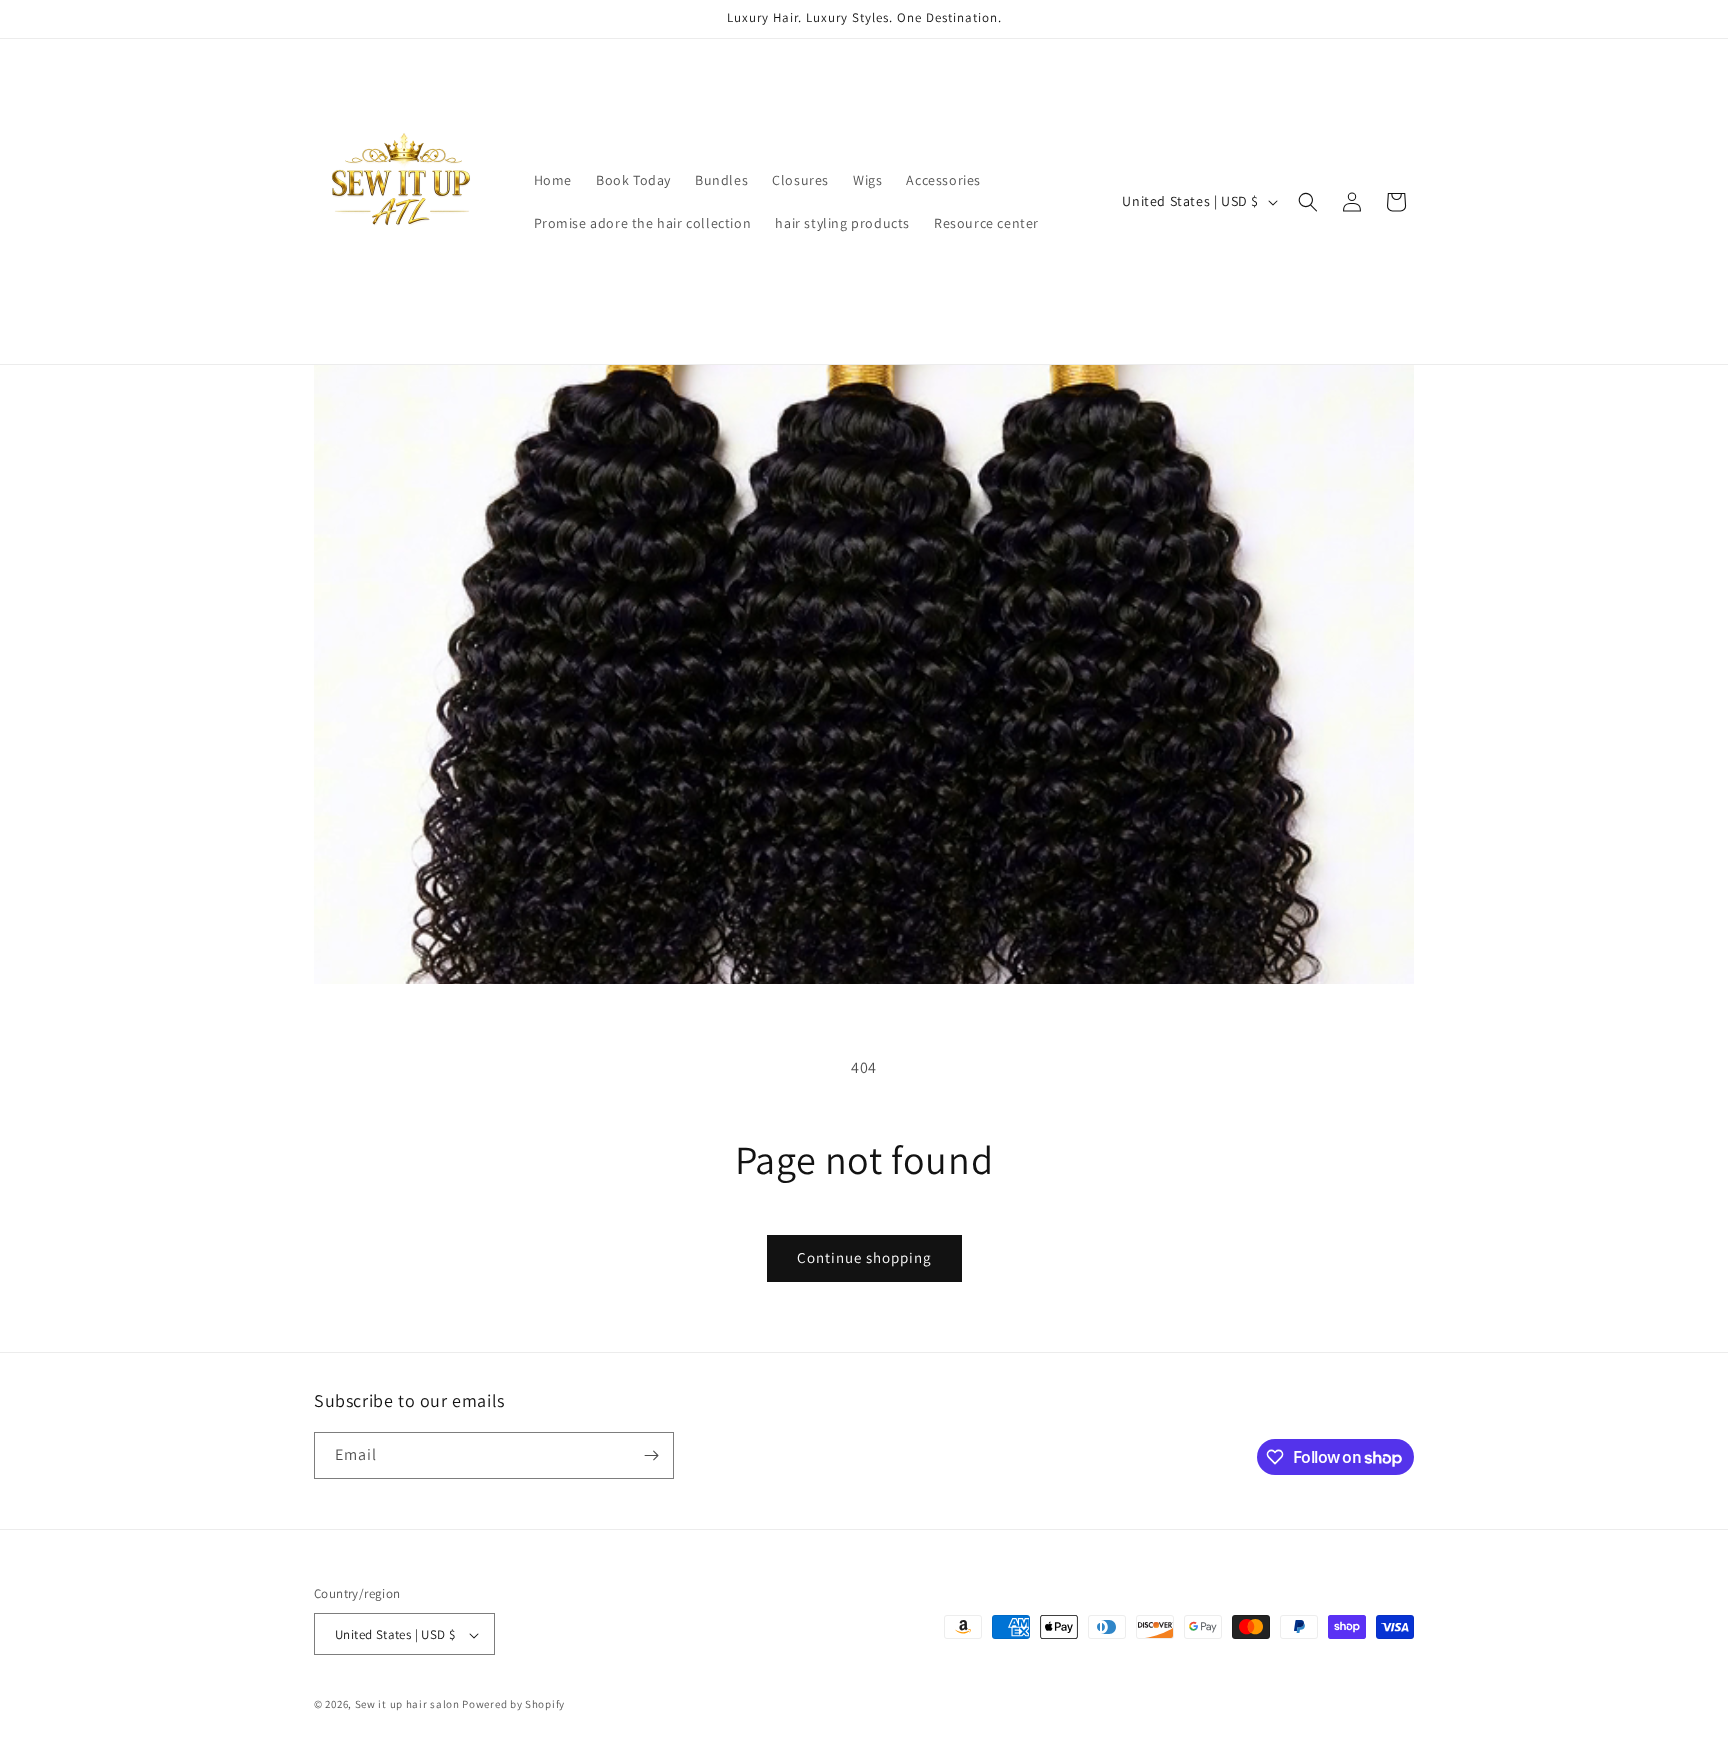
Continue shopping (864, 1257)
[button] (1308, 202)
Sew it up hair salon (407, 1705)
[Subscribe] (651, 1455)
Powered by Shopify (513, 1705)
